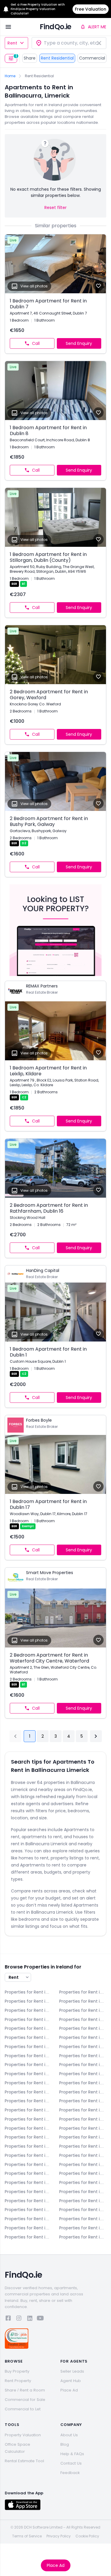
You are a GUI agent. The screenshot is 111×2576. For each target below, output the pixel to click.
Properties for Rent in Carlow (28, 2001)
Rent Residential (57, 58)
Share (30, 58)
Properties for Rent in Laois (28, 2165)
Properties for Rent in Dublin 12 (28, 2092)
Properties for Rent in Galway (28, 2146)
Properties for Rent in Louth (28, 2182)
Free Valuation (91, 9)
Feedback (70, 2473)
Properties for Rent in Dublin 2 (83, 2037)
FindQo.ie (55, 27)
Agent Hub (71, 2381)
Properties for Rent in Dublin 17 (83, 2110)
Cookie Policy (87, 2536)
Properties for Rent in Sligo (28, 2210)
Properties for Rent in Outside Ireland (83, 2237)
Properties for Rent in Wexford (83, 2228)
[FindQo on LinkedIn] (30, 2319)
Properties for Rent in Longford (83, 2173)
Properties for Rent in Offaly (28, 2201)
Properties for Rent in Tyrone (28, 2219)
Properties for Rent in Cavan (83, 2001)
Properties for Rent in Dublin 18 (28, 2119)
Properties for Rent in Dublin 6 (83, 2056)
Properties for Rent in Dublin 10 (28, 2083)
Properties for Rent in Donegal (83, 2019)
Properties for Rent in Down (28, 2028)
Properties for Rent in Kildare (28, 2155)
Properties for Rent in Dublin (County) (28, 2137)
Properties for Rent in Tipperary (83, 2210)
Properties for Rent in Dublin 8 (28, 2074)
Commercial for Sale (25, 2400)
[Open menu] (8, 27)
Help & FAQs (72, 2454)
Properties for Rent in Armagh (83, 1992)
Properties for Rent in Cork (83, 2010)
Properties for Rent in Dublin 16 (28, 2110)
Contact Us (71, 2463)
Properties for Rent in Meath (28, 2192)
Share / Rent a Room (25, 2390)
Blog (65, 2444)
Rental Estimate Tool (24, 2461)
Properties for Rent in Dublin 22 (28, 2128)
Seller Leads (72, 2371)
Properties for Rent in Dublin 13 (83, 2092)
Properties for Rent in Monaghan (83, 2192)
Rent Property (18, 2381)
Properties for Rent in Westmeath (28, 2228)
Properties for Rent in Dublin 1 (28, 2037)
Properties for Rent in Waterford (83, 2219)
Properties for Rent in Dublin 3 (28, 2047)
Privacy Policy (59, 2536)
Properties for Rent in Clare (28, 2010)
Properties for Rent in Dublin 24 (83, 2128)
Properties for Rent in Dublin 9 (83, 2074)
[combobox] (69, 43)
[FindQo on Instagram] (19, 2319)
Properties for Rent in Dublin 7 (83, 2065)
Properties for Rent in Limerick (28, 2173)
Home (10, 76)
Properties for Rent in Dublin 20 (83, 2119)
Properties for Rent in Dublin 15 (83, 2101)
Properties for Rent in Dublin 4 (83, 2047)
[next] (96, 1736)
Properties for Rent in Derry (28, 2019)
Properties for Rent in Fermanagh (83, 2137)
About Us (69, 2435)
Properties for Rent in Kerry (83, 2146)
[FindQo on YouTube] (40, 2319)
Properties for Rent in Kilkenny (83, 2155)
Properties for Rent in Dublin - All (83, 2028)
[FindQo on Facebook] (8, 2319)
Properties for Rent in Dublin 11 (83, 2083)
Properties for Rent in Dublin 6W (28, 2065)
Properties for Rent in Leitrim (83, 2165)
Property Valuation (23, 2435)
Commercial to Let (23, 2409)
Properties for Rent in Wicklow (28, 2237)
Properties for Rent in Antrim (28, 1992)
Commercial (92, 58)
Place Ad (56, 2565)
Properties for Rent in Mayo (83, 2182)
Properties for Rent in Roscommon (83, 2201)
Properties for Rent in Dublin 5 (28, 2056)
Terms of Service (27, 2536)
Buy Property (17, 2371)
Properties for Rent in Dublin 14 (28, 2101)
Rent (12, 43)
